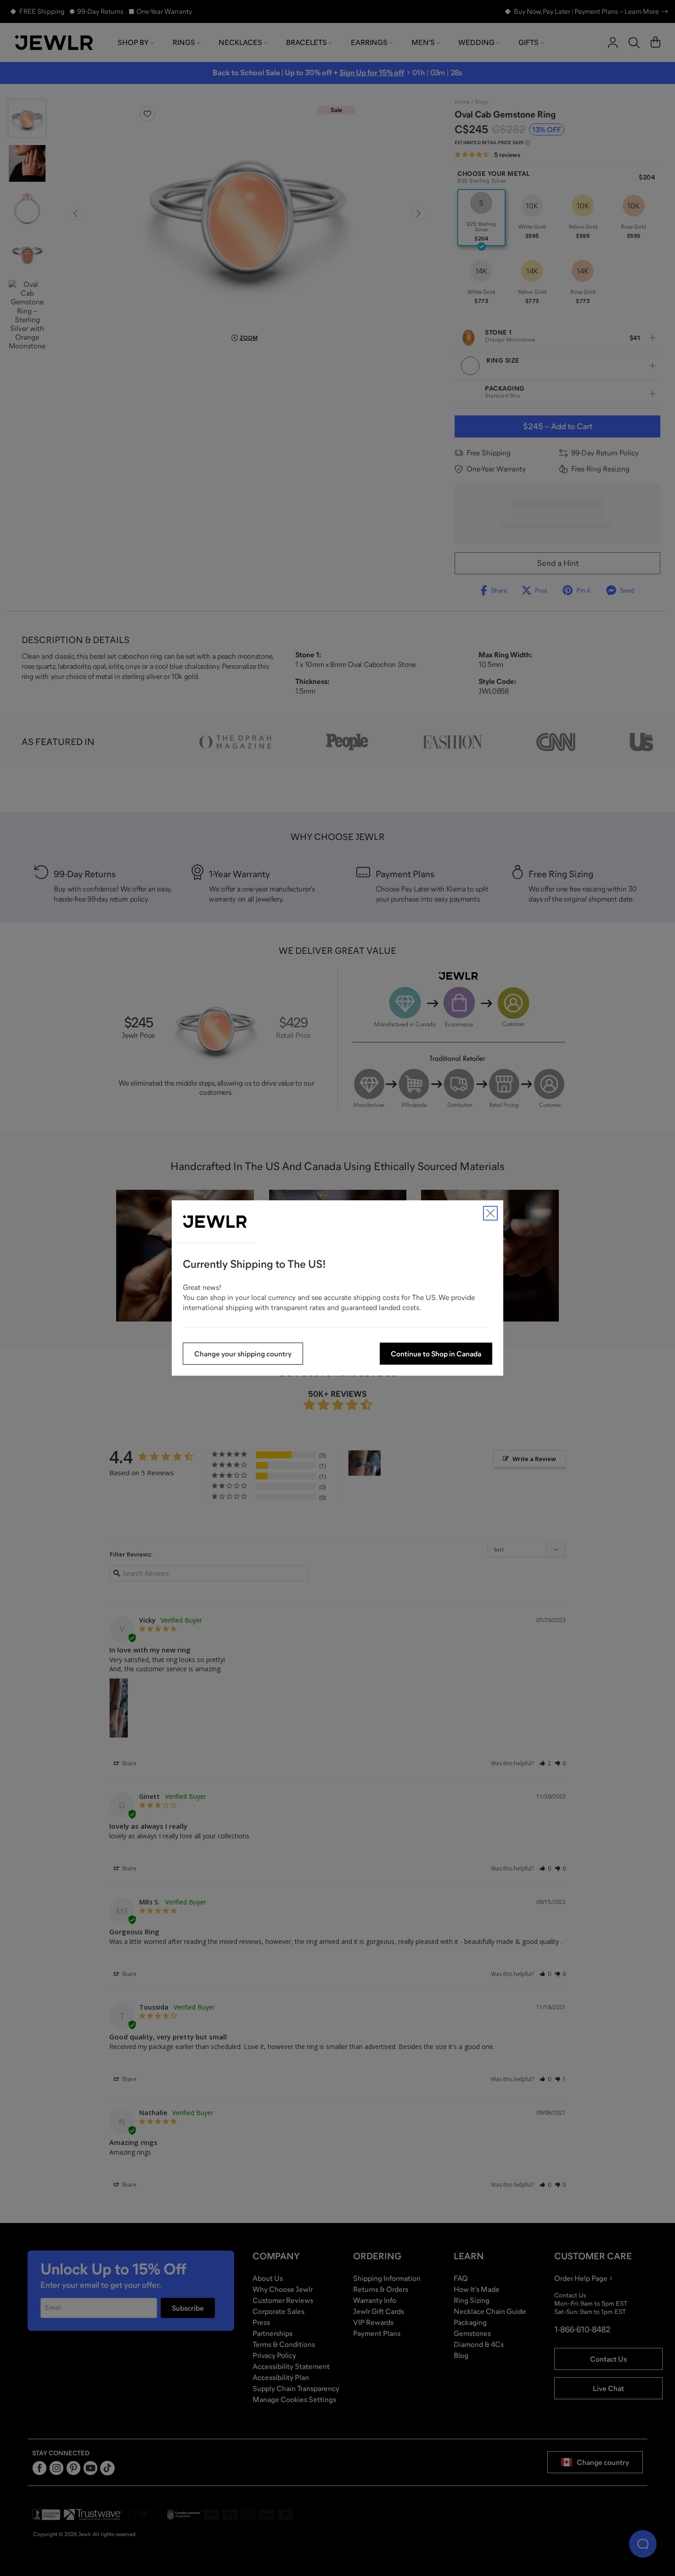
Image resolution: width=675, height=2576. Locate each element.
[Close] (490, 1213)
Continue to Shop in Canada (436, 1354)
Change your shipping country (243, 1354)
